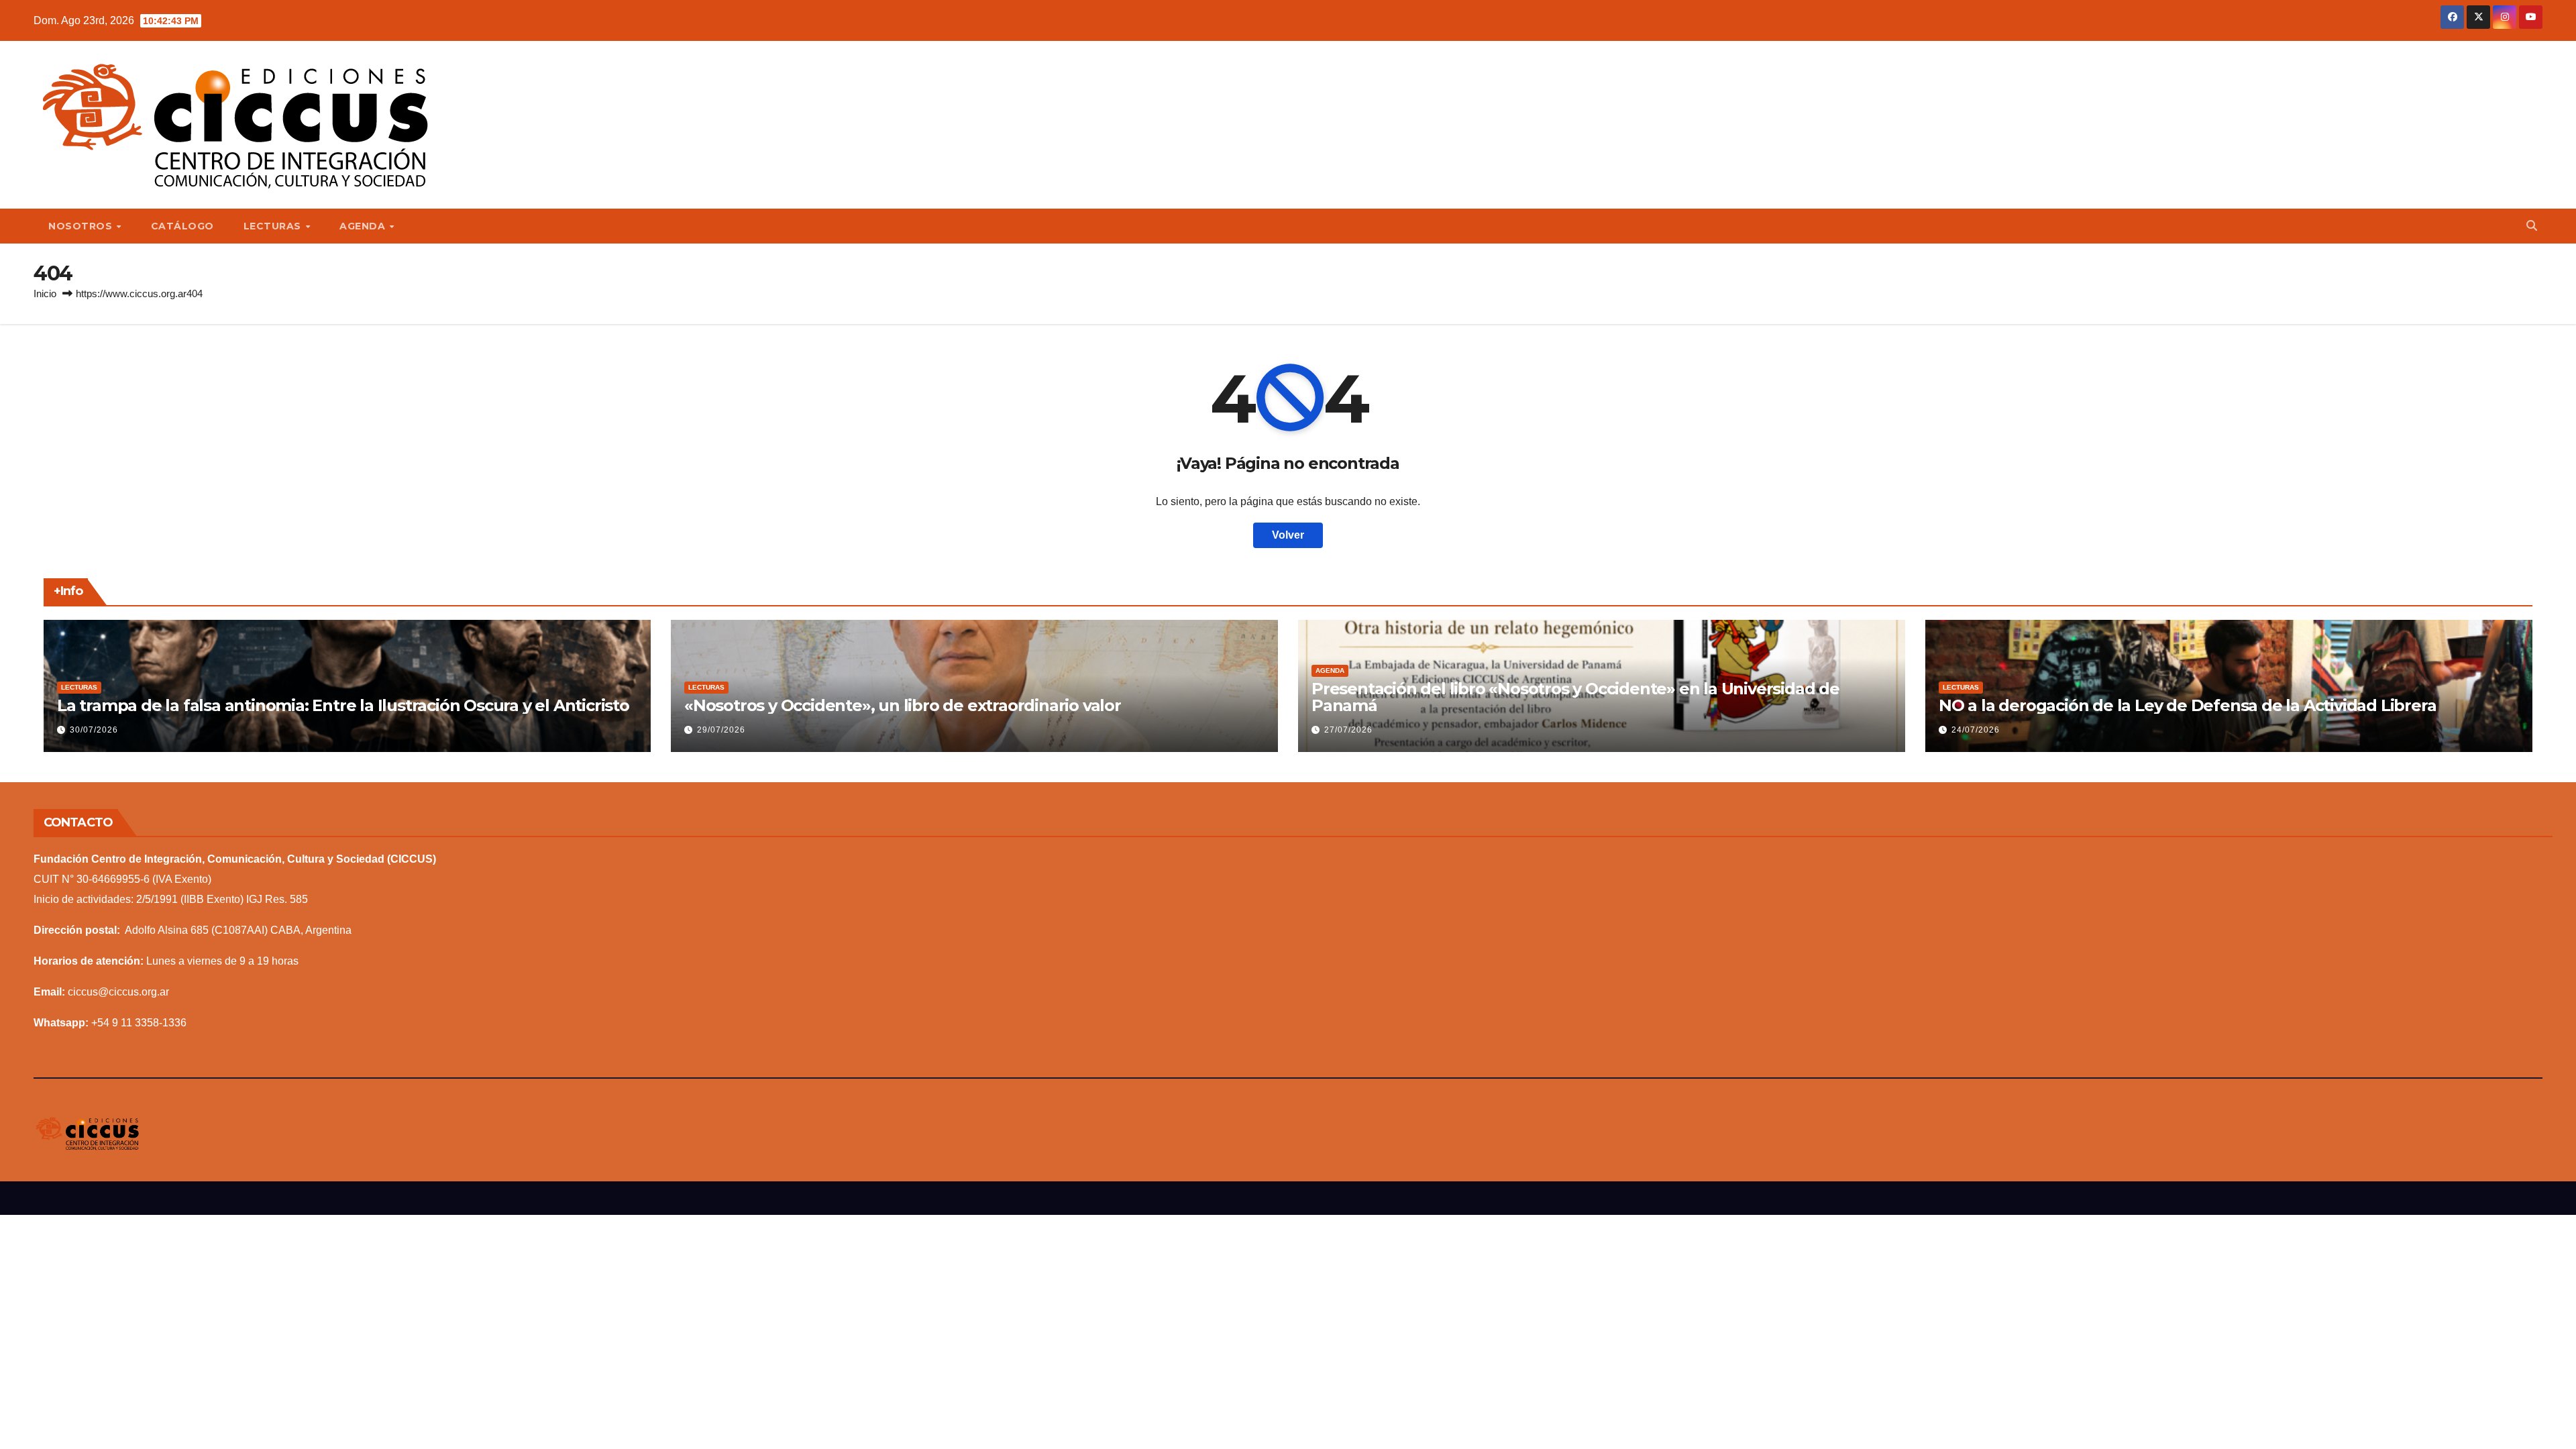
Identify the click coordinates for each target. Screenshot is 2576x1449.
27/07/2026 (1348, 730)
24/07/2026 (1976, 730)
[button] (2532, 226)
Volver (1288, 535)
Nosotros (82, 226)
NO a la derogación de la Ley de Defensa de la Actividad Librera (2187, 705)
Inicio (45, 293)
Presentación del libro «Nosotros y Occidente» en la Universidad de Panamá (1575, 697)
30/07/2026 (94, 730)
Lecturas (274, 226)
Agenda (364, 226)
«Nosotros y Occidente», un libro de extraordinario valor (903, 705)
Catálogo (182, 226)
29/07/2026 (721, 730)
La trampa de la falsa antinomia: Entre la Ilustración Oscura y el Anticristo (343, 705)
